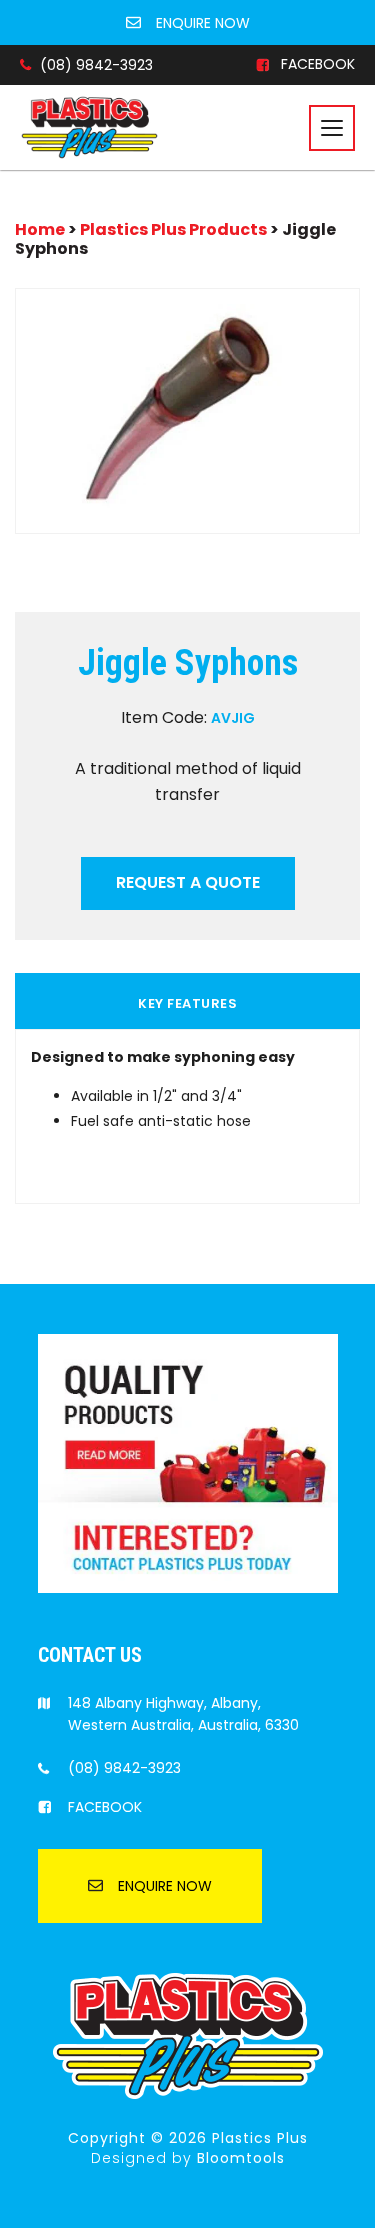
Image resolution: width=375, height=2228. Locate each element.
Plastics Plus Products (173, 229)
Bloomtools (241, 2158)
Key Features (187, 1004)
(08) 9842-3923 (96, 65)
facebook (318, 64)
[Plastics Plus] (89, 126)
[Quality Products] (188, 1462)
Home (41, 229)
